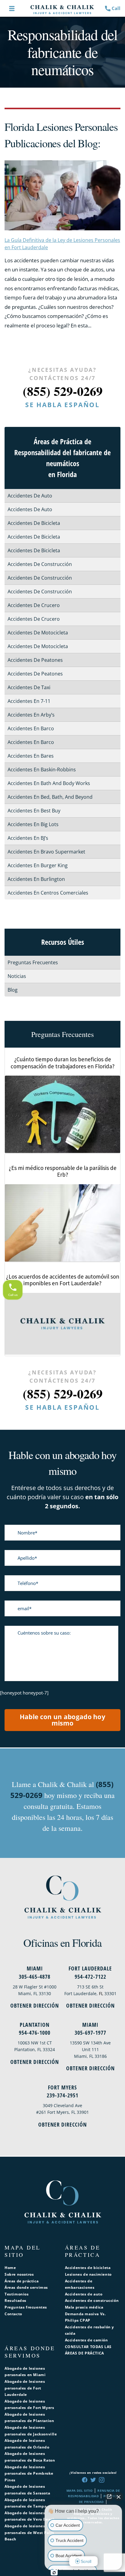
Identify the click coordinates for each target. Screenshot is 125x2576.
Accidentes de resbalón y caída (90, 2330)
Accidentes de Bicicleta (34, 523)
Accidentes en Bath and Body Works (49, 783)
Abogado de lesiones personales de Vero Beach (30, 2516)
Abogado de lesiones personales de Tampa (25, 2503)
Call (116, 8)
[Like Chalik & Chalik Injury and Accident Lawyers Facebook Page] (85, 2480)
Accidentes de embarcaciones (80, 2284)
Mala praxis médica (84, 2307)
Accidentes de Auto (30, 496)
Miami (35, 1968)
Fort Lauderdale (90, 1968)
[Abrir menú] (12, 9)
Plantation (35, 2025)
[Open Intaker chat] (54, 2573)
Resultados (15, 2300)
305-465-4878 (35, 1977)
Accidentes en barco (31, 728)
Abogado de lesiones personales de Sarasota (27, 2490)
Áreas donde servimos (26, 2287)
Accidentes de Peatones (35, 660)
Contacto (13, 2314)
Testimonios (17, 2294)
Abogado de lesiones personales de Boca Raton (30, 2457)
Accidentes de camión (86, 2340)
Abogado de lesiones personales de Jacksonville (31, 2431)
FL (101, 1993)
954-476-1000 (35, 2033)
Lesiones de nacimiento (88, 2274)
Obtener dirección (35, 2005)
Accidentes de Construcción (40, 564)
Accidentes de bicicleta (88, 2268)
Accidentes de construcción (92, 2300)
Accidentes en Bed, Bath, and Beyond (50, 797)
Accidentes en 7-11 (29, 701)
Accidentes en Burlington (36, 879)
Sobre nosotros (19, 2274)
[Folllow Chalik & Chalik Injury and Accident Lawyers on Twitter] (93, 2480)
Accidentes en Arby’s (31, 715)
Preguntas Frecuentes (33, 962)
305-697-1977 (90, 2033)
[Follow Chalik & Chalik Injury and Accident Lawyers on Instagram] (102, 2480)
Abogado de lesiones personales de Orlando (27, 2444)
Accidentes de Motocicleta (38, 633)
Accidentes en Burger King (38, 865)
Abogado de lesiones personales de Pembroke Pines (29, 2473)
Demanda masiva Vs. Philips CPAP (85, 2317)
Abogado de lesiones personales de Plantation (29, 2418)
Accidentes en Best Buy (34, 811)
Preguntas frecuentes (26, 2307)
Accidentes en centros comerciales (48, 893)
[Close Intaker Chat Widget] (119, 2497)
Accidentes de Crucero (34, 605)
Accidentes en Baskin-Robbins (42, 770)
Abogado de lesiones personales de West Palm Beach (29, 2532)
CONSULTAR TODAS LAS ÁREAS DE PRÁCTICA (88, 2350)
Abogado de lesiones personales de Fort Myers (29, 2405)
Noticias (17, 976)
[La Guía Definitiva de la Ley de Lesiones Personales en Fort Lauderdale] (62, 195)
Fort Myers (62, 2087)
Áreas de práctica (22, 2281)
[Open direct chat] (109, 2497)
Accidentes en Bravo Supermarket (46, 852)
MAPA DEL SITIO (79, 2490)
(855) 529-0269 (63, 391)
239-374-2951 (62, 2095)
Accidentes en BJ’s (28, 838)
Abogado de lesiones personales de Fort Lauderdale (25, 2388)
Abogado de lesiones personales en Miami (25, 2372)
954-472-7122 (90, 1977)
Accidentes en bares (31, 756)
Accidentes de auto (84, 2294)
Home (10, 2268)
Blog (13, 990)
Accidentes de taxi (29, 687)
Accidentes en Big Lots (33, 824)
